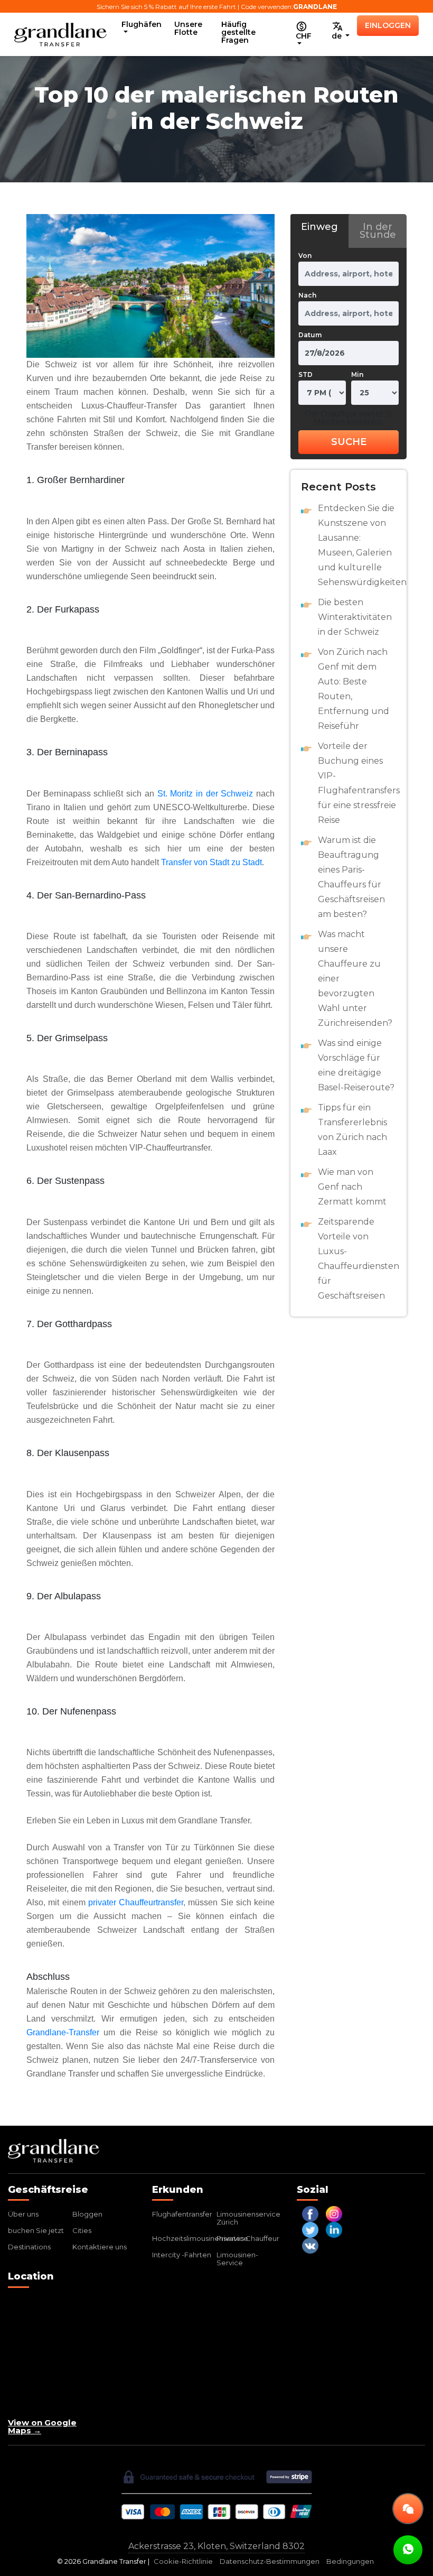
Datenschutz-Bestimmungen (270, 2561)
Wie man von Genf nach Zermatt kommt (352, 1187)
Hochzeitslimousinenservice (200, 2238)
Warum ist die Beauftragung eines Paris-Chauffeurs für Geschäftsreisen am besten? (351, 877)
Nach (307, 295)
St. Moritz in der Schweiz (205, 794)
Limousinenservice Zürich (248, 2218)
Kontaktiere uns (100, 2247)
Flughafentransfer (182, 2214)
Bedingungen (350, 2561)
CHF (304, 36)
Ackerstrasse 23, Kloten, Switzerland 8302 (216, 2546)
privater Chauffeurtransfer (136, 1902)
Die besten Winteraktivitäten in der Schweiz (355, 617)
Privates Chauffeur (248, 2238)
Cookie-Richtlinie (183, 2561)
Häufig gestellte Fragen (238, 32)
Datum (310, 335)
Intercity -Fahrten (182, 2255)
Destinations (29, 2247)
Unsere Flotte (188, 28)
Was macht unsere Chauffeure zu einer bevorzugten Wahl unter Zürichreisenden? (355, 979)
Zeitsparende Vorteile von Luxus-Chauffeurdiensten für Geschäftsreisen (357, 1259)
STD (305, 374)
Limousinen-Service (237, 2259)
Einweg (319, 227)
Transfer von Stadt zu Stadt (211, 862)
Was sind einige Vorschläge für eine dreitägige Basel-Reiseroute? (356, 1065)
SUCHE (349, 442)
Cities (82, 2230)
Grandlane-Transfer (63, 2032)
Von (305, 256)
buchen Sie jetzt (36, 2230)
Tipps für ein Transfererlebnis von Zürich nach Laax (352, 1130)
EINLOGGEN (388, 25)
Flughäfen (142, 24)
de (338, 36)
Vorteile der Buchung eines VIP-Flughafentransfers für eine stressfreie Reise (357, 783)
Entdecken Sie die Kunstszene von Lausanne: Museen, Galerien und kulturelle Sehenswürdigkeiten (357, 545)
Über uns (23, 2214)
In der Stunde (378, 231)
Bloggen (87, 2214)
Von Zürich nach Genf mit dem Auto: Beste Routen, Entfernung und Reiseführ (354, 689)
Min (357, 374)
